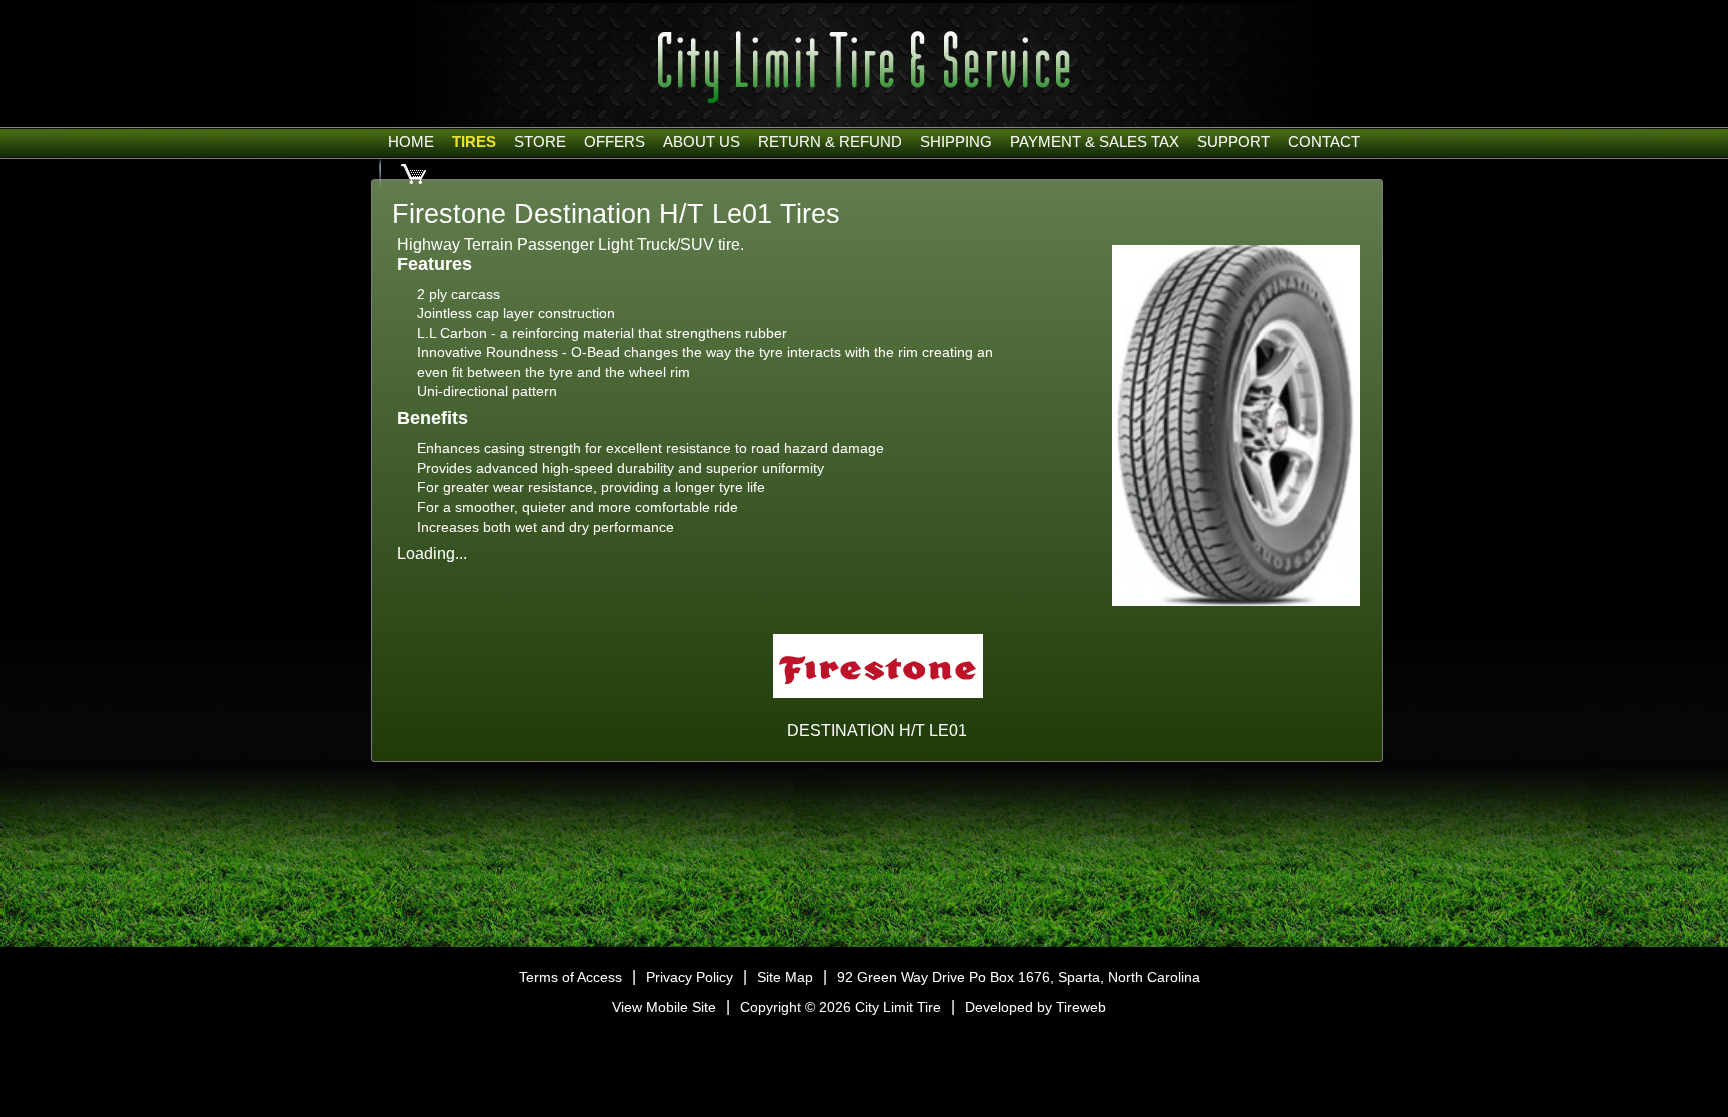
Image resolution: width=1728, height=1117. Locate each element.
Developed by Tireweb (1035, 1007)
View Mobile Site (664, 1007)
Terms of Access (570, 977)
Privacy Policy (689, 977)
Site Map (785, 977)
